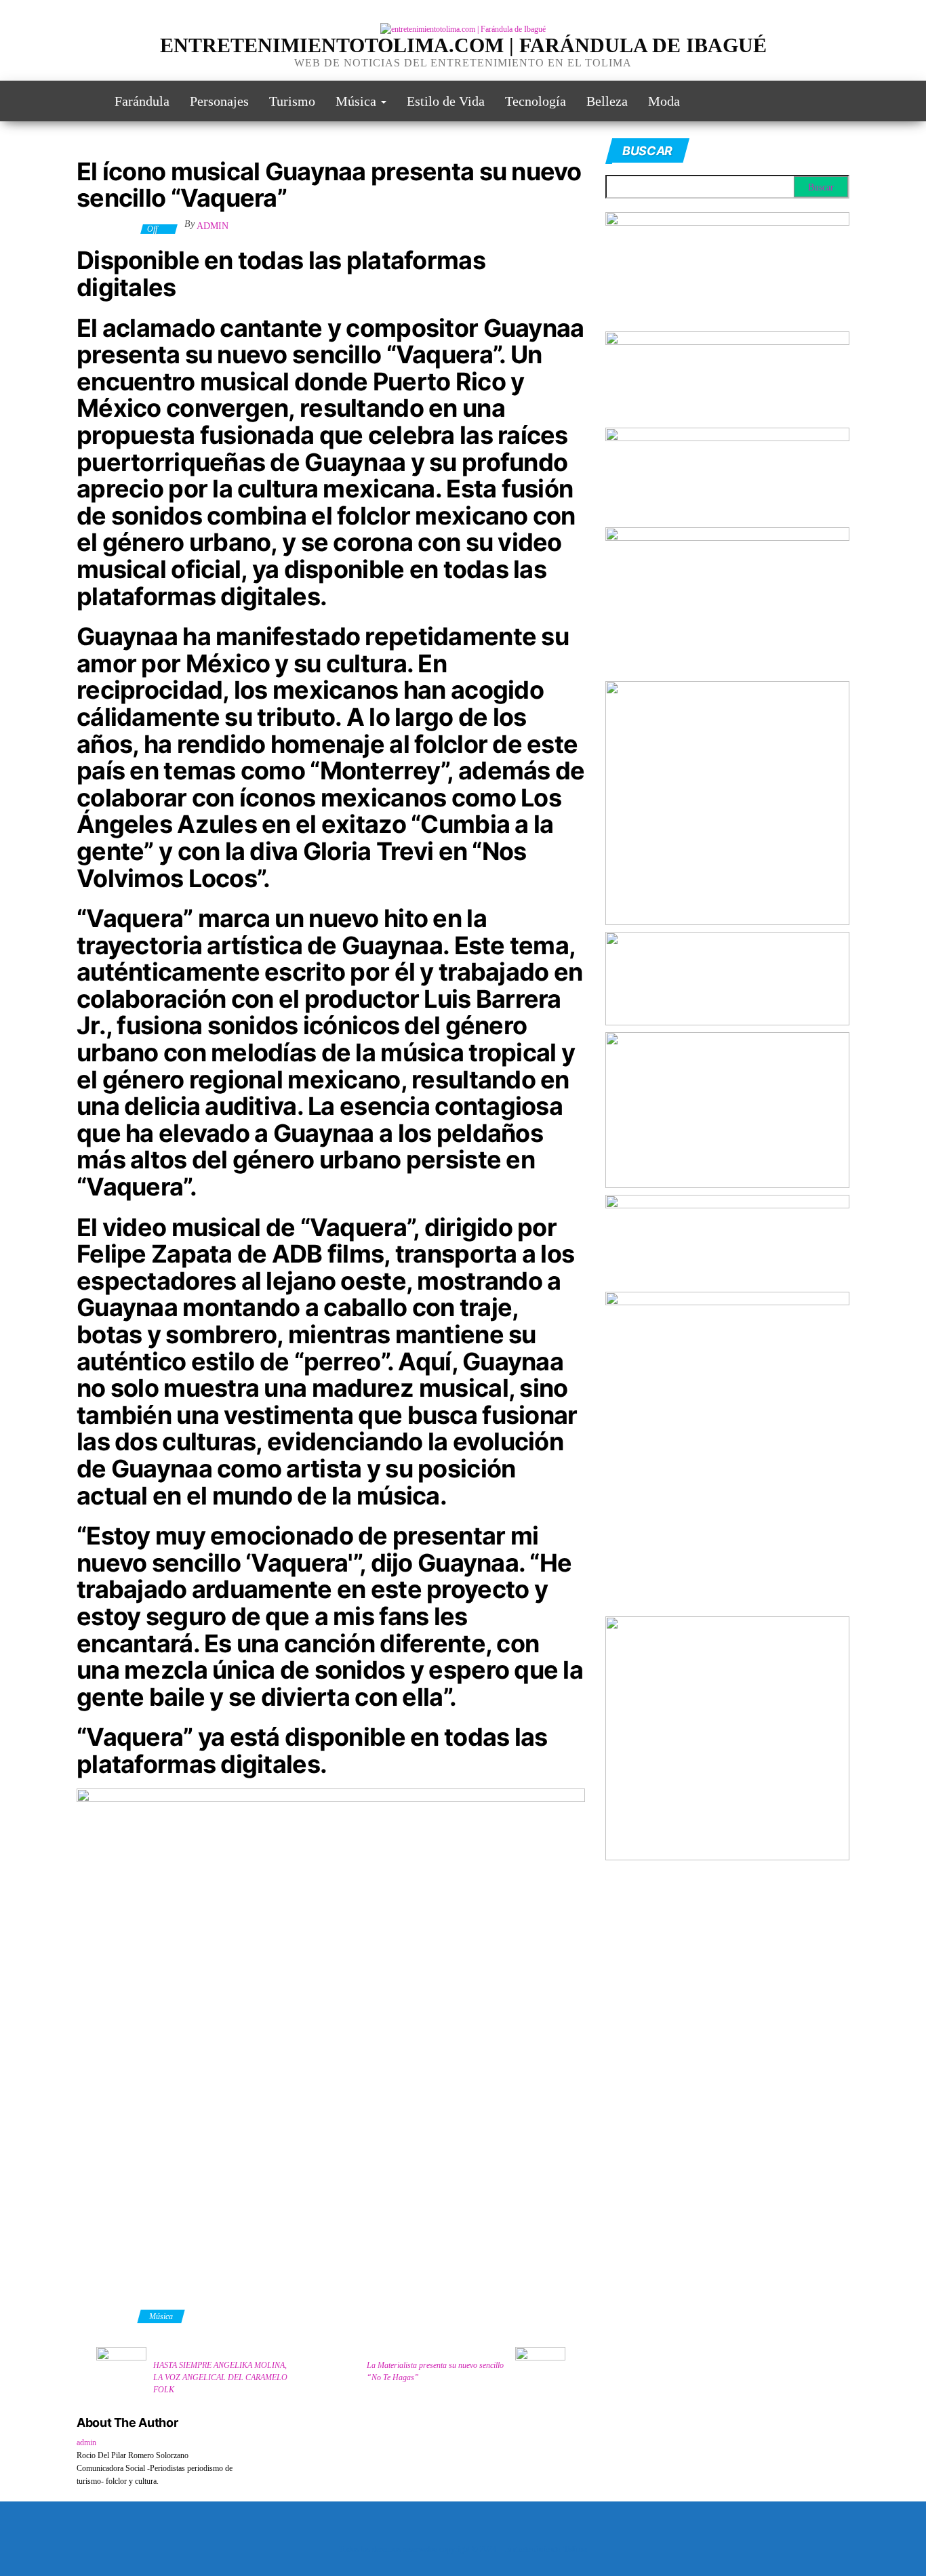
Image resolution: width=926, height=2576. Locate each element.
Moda (664, 101)
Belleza (607, 101)
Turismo (292, 101)
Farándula (142, 101)
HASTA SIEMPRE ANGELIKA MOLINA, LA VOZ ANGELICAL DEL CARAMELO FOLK (220, 2377)
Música (358, 101)
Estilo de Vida (446, 101)
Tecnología (536, 101)
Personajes (219, 101)
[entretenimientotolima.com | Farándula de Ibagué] (85, 101)
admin (213, 226)
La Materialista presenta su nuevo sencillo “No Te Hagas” (435, 2371)
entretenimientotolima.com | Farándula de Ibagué (463, 45)
